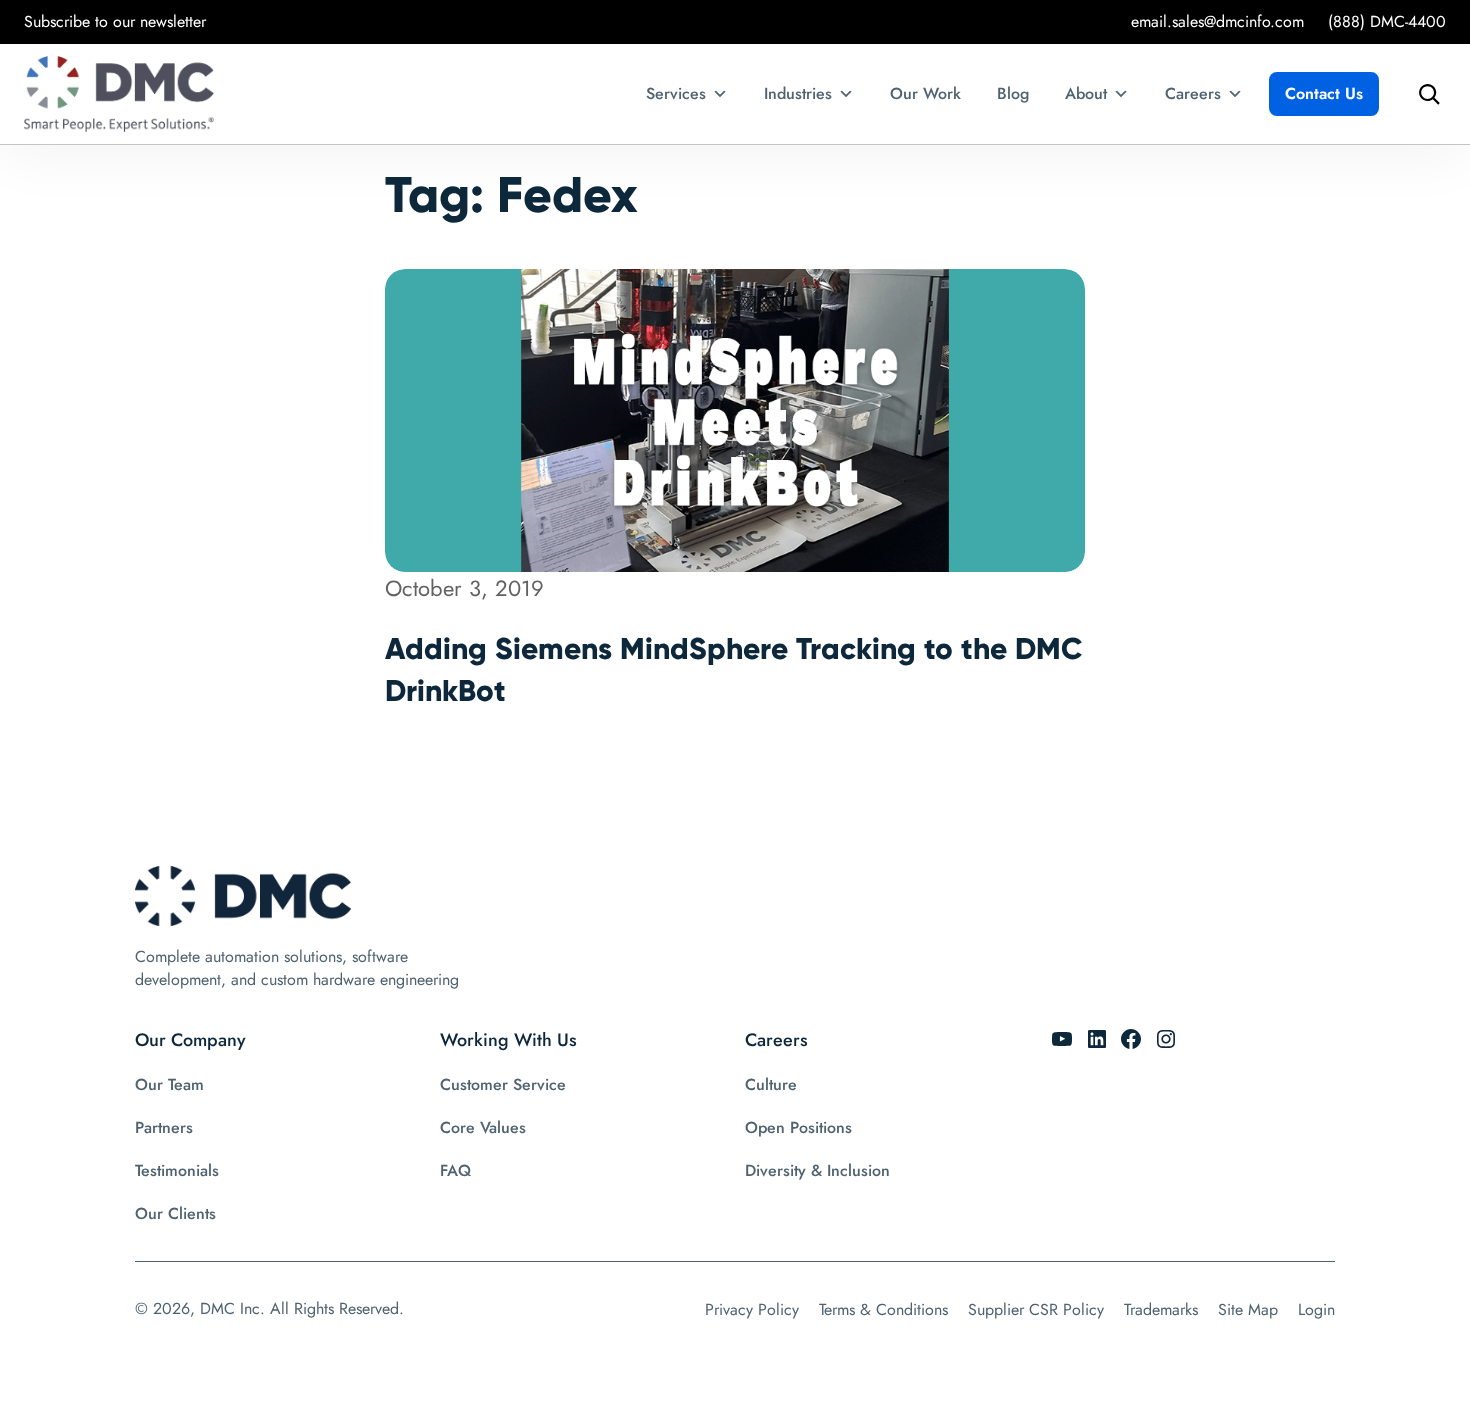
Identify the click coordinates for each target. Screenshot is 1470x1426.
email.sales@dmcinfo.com (1217, 21)
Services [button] (676, 93)
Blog (1013, 93)
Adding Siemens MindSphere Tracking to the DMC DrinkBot (734, 669)
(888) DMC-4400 (1387, 21)
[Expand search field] (1424, 94)
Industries (798, 93)
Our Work (925, 93)
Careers (1193, 93)
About (1086, 93)
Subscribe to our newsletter (115, 21)
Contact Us (1324, 93)
